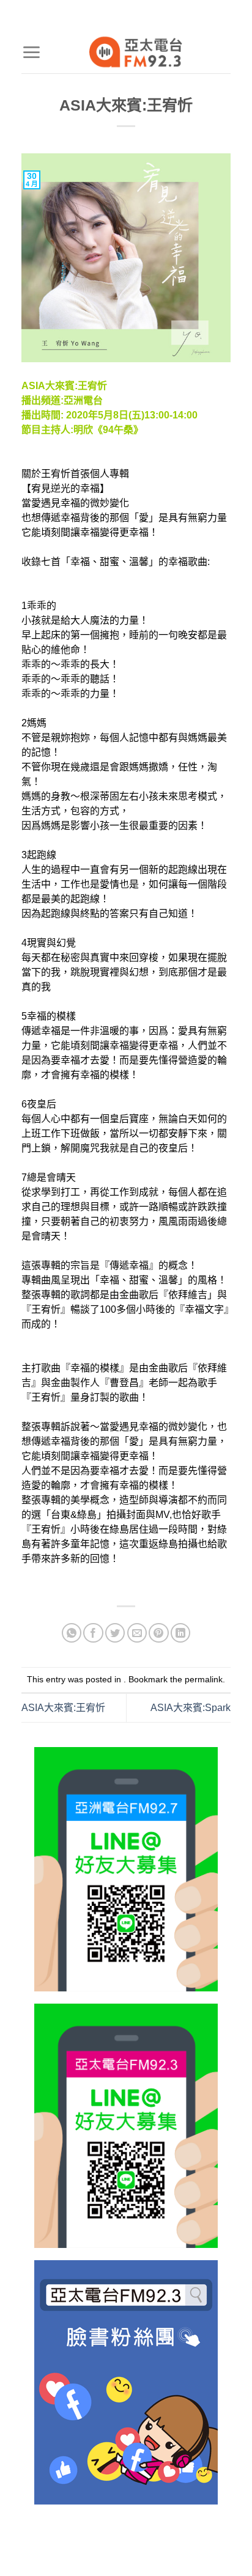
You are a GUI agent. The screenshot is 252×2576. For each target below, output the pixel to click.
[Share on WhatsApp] (72, 1633)
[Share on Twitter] (115, 1633)
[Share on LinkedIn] (181, 1633)
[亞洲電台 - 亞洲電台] (136, 52)
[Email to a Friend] (137, 1633)
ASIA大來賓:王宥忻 (63, 1708)
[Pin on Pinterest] (159, 1633)
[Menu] (31, 52)
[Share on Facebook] (93, 1633)
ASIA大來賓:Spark (191, 1708)
